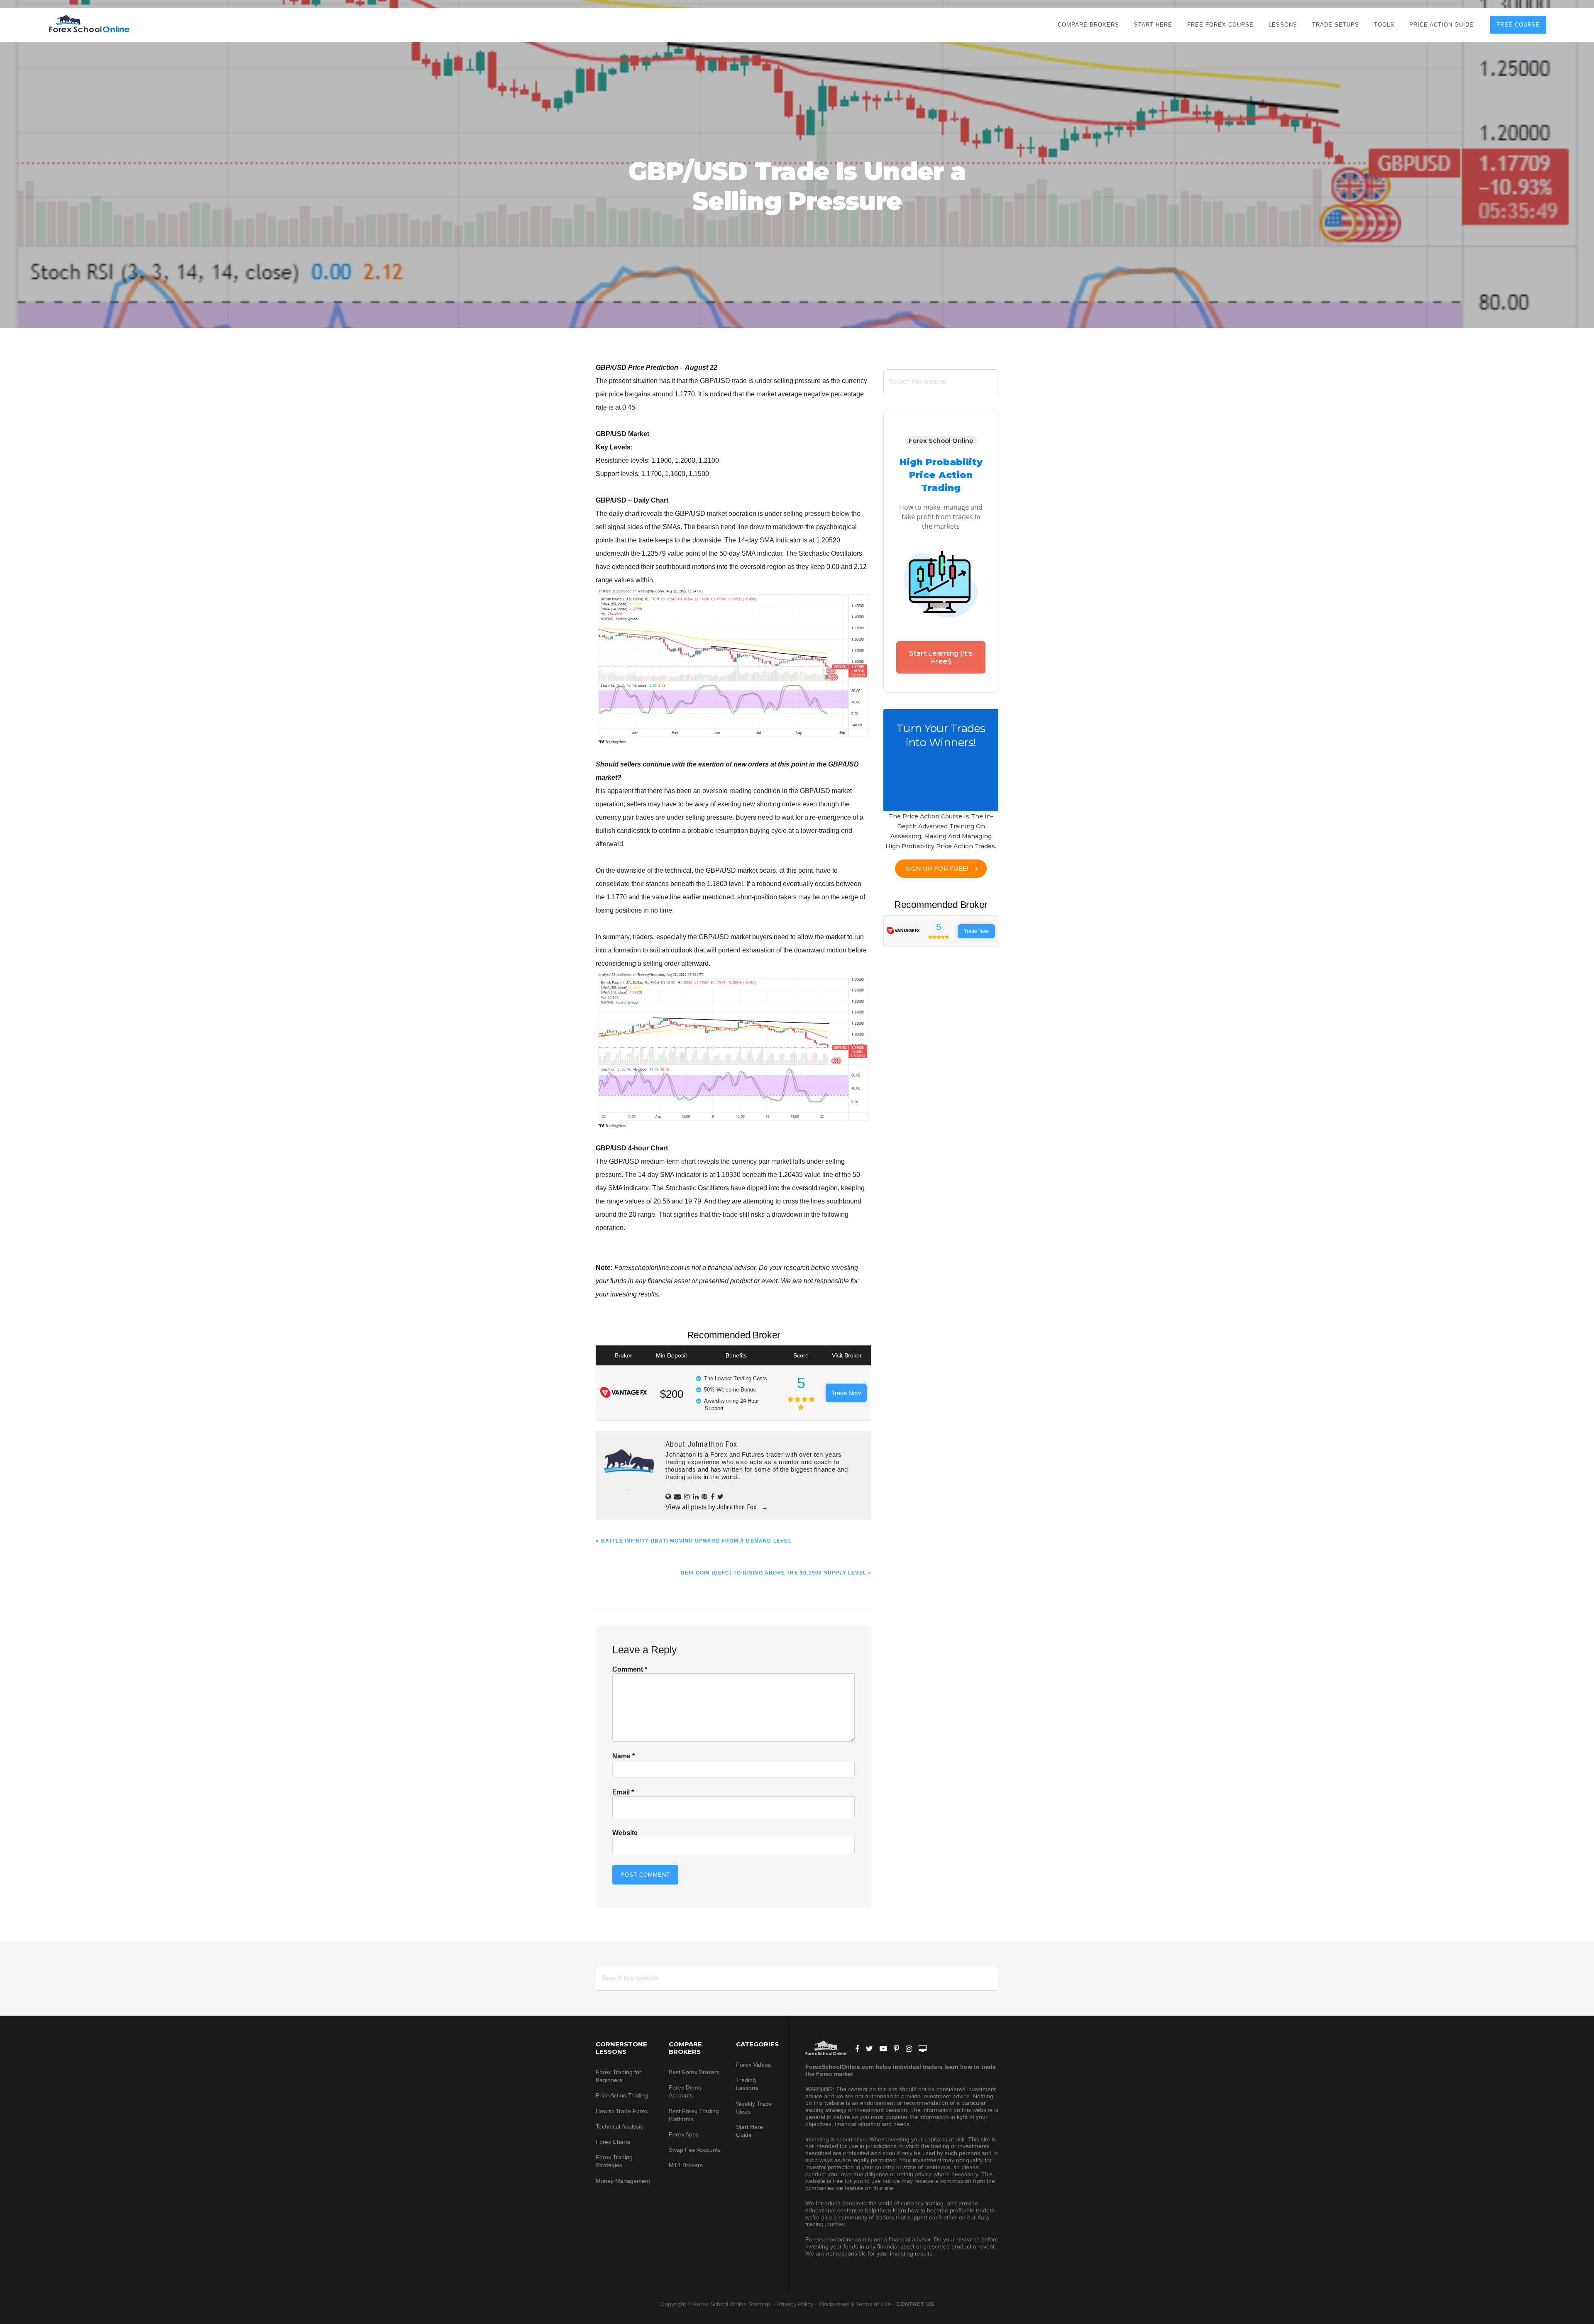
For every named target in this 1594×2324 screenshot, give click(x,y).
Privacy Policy (795, 2304)
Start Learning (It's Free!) (941, 657)
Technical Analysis (619, 2126)
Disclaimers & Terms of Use (855, 2304)
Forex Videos (753, 2065)
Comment (630, 1669)
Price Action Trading (622, 2095)
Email (623, 1792)
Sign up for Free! (937, 868)
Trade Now (846, 1393)
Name (623, 1756)
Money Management (624, 2181)
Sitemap (760, 2304)
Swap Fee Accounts (695, 2150)
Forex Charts (613, 2142)
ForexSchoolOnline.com (89, 24)
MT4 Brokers (686, 2165)
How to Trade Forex (622, 2111)
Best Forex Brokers (694, 2072)
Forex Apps (684, 2134)
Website (625, 1833)
